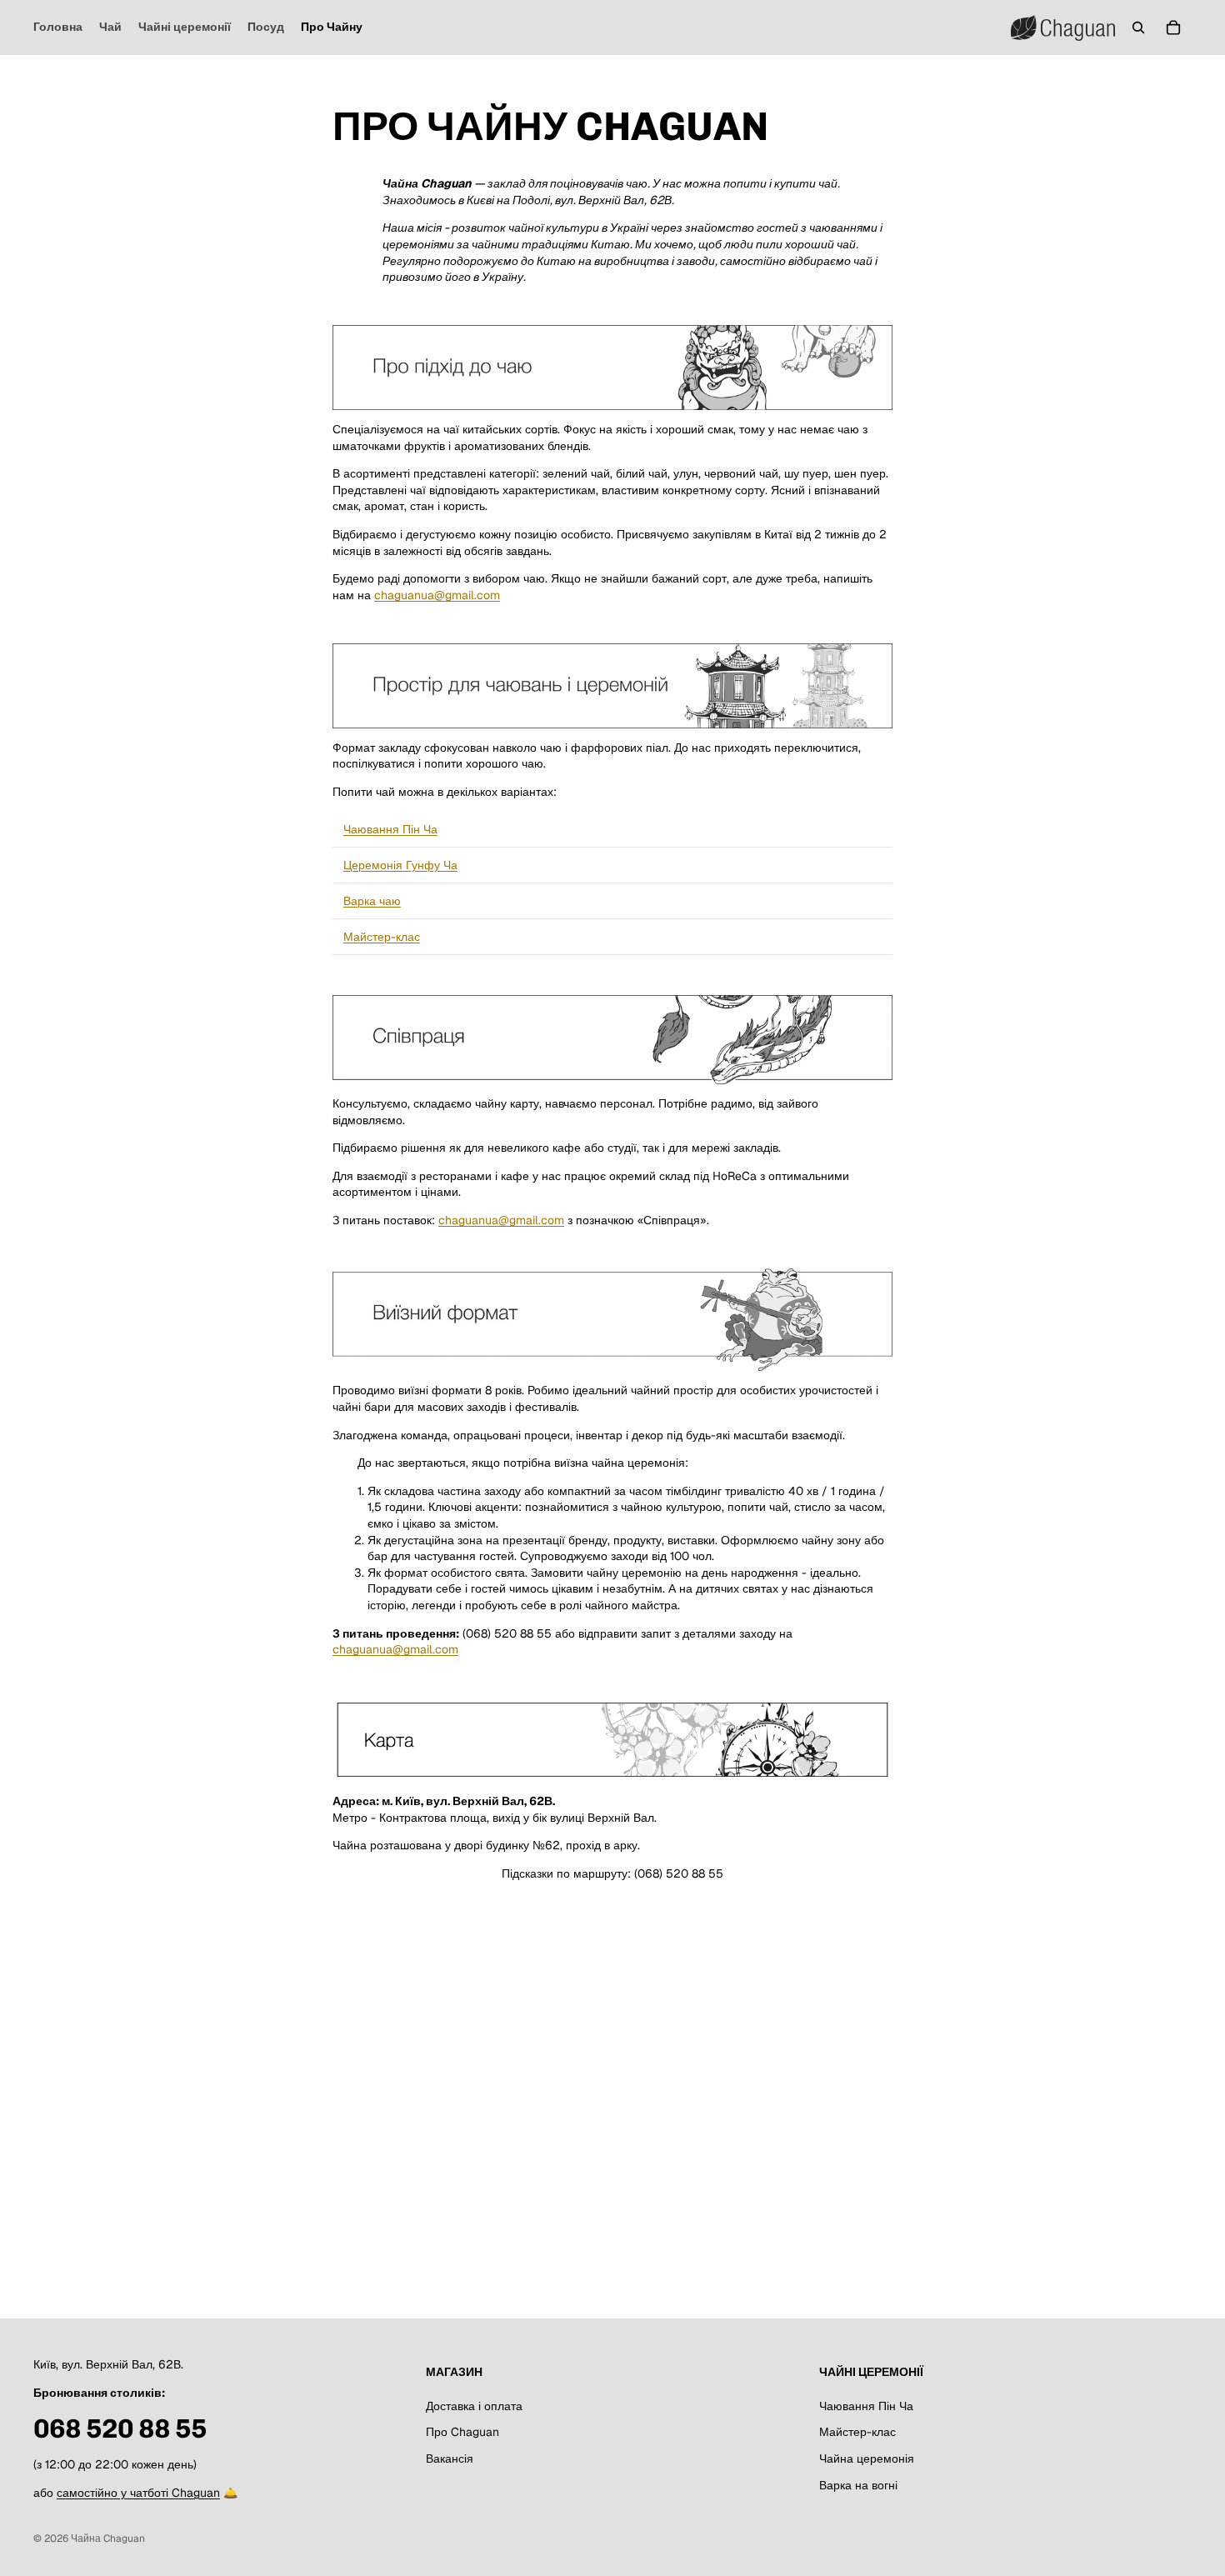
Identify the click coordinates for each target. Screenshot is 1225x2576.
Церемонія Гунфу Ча (400, 865)
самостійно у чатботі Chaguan (138, 2493)
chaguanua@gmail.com (437, 595)
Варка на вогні (858, 2485)
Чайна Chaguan (108, 2538)
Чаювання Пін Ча (390, 829)
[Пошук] (1138, 28)
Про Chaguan (462, 2433)
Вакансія (450, 2458)
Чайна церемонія (867, 2458)
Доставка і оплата (474, 2406)
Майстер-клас (382, 937)
